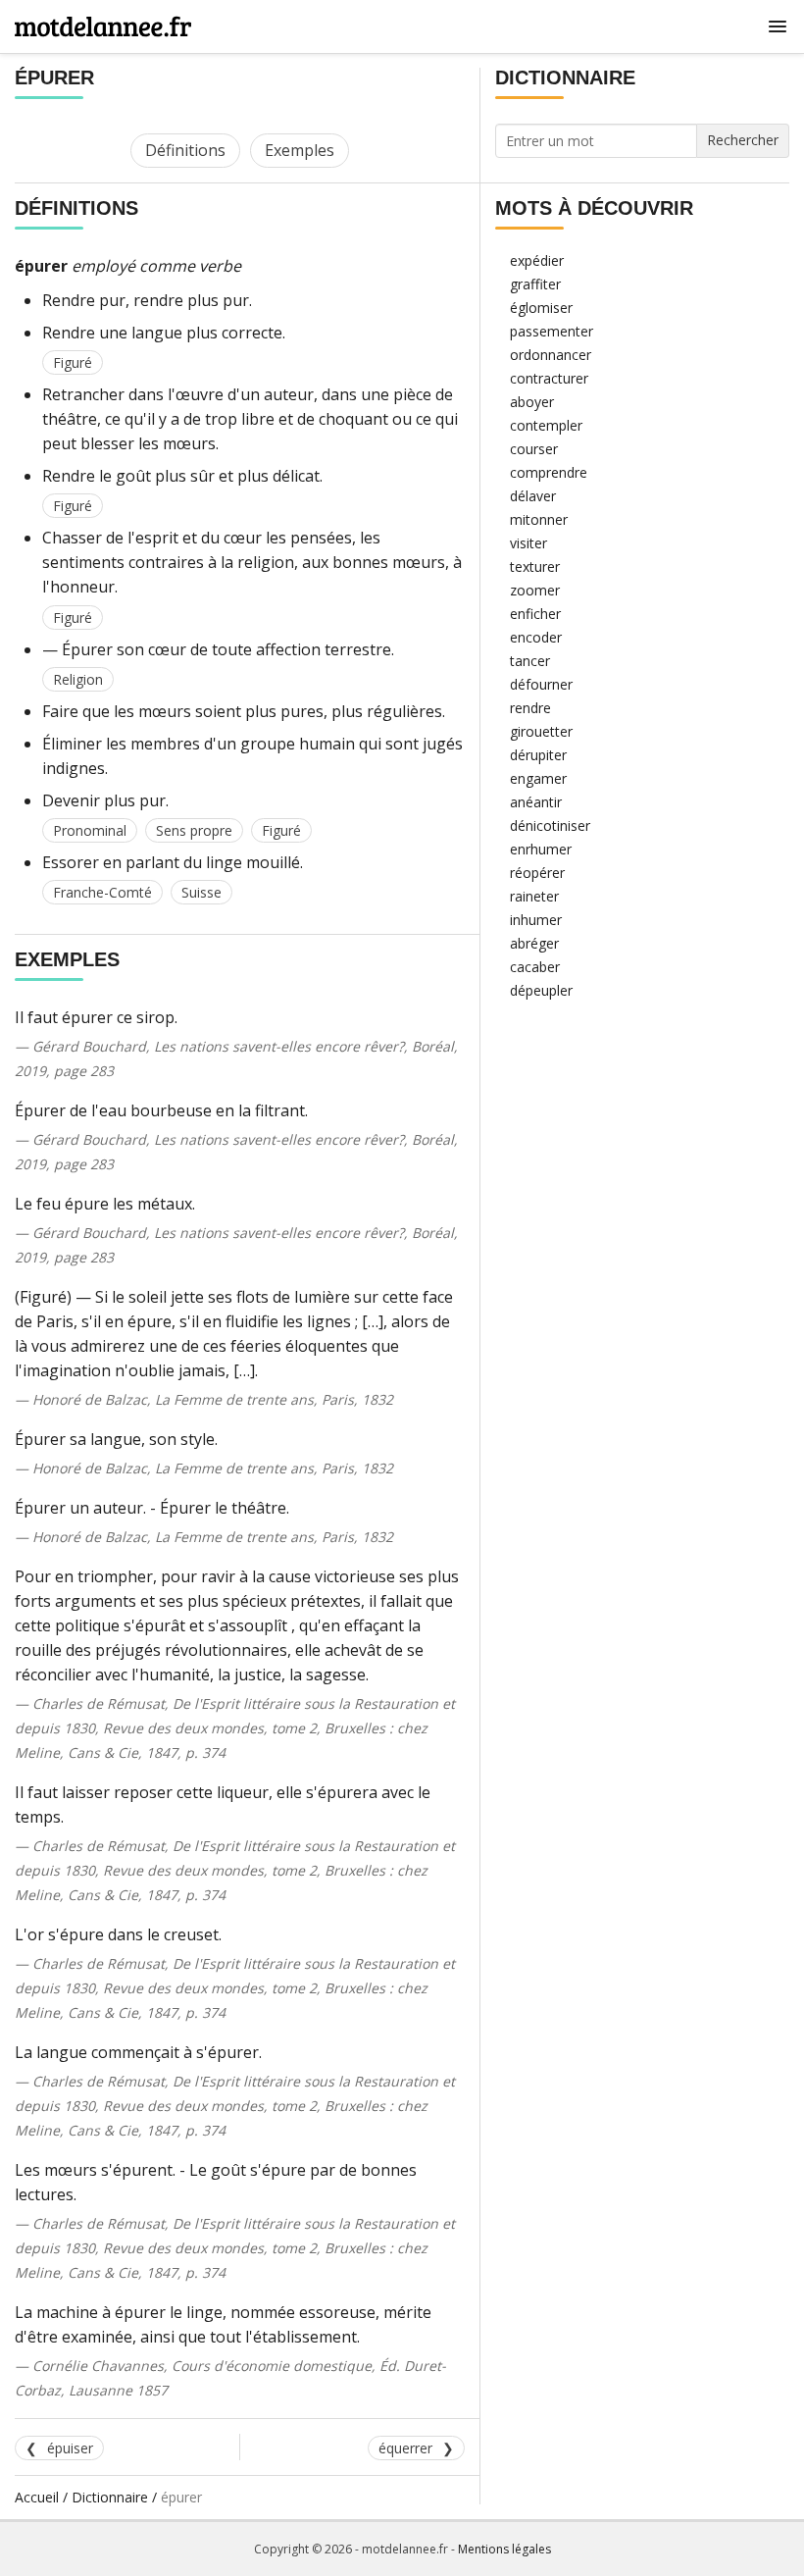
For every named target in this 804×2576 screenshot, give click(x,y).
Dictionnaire (110, 2497)
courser (534, 449)
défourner (541, 684)
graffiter (535, 284)
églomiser (541, 308)
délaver (533, 496)
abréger (534, 943)
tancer (530, 661)
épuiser (70, 2448)
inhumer (536, 920)
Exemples (300, 150)
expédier (537, 260)
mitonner (539, 519)
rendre (530, 708)
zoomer (535, 590)
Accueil (37, 2497)
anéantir (536, 802)
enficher (535, 614)
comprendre (549, 472)
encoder (536, 637)
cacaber (535, 967)
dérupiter (538, 755)
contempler (546, 425)
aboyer (532, 402)
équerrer (405, 2448)
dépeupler (541, 990)
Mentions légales (504, 2549)
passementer (552, 331)
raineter (534, 896)
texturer (535, 567)
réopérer (537, 873)
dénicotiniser (550, 825)
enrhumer (541, 849)
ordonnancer (551, 355)
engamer (538, 778)
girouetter (541, 731)
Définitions (185, 150)
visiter (528, 543)
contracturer (549, 378)
